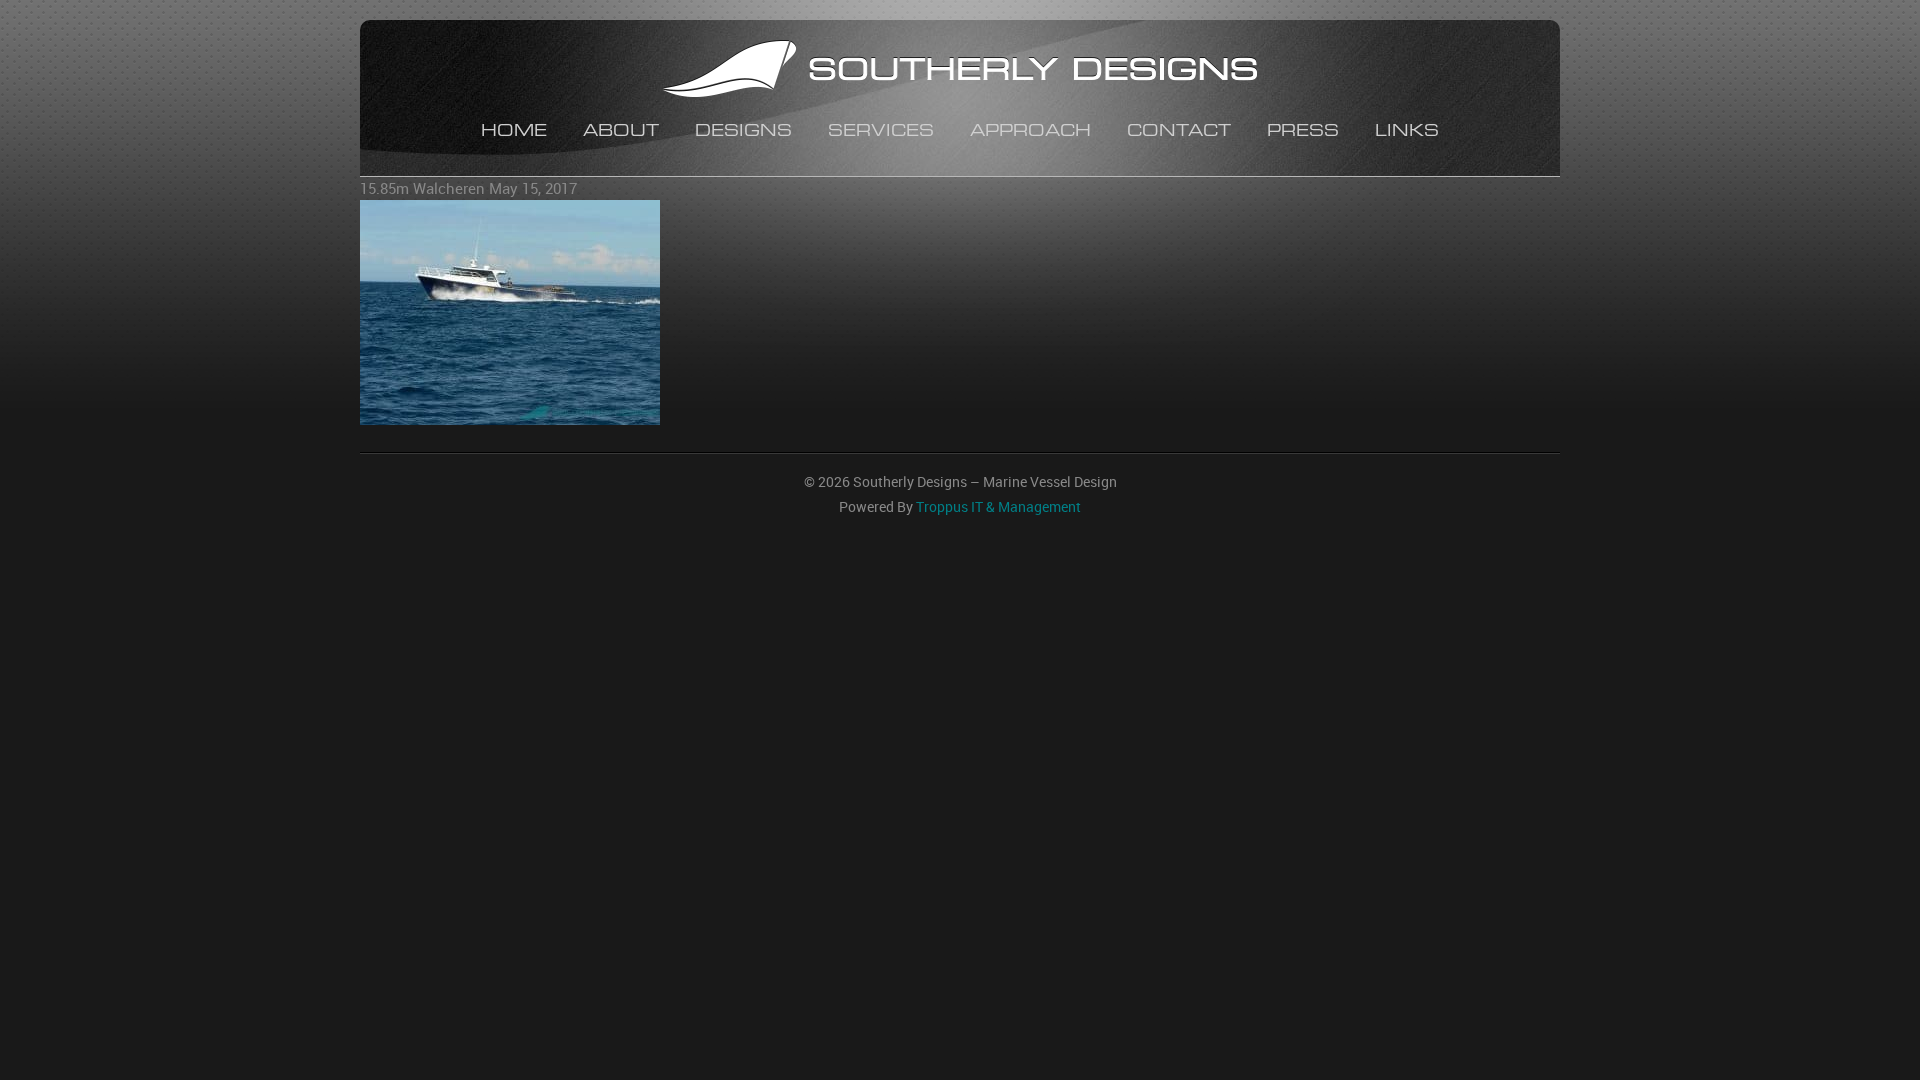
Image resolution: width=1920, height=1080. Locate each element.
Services (881, 132)
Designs (743, 132)
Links (1407, 132)
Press (1303, 132)
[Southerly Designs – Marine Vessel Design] (960, 71)
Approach (1030, 132)
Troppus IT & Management (998, 507)
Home (514, 132)
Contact (1179, 132)
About (621, 132)
